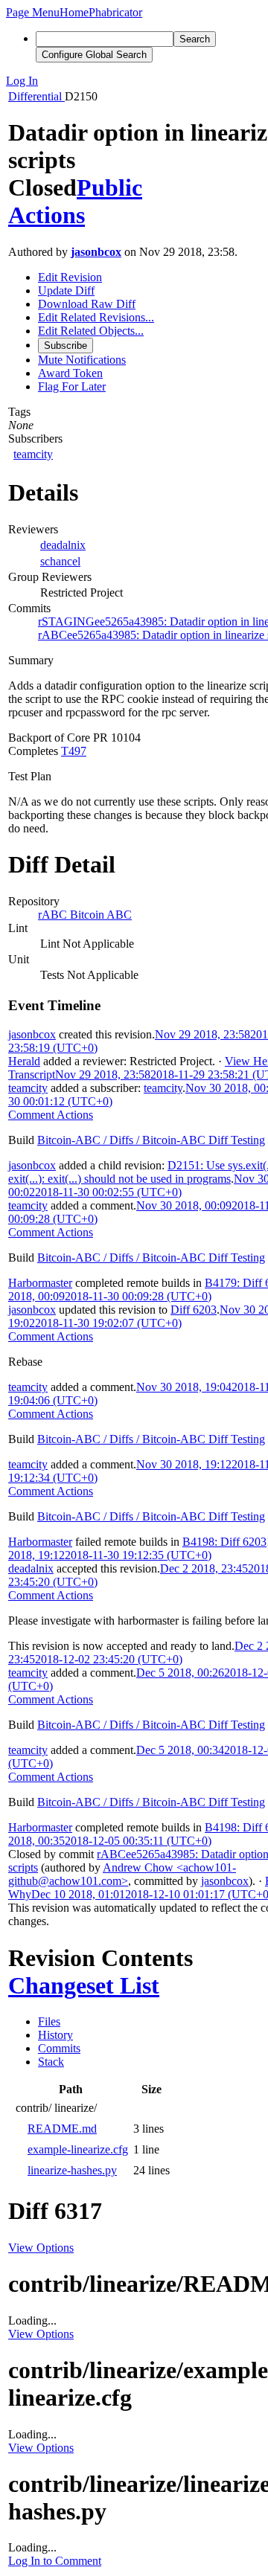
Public (109, 187)
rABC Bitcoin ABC (85, 915)
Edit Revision (70, 277)
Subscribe (66, 346)
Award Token (70, 373)
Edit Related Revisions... (96, 317)
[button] (33, 12)
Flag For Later (72, 386)
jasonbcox (96, 252)
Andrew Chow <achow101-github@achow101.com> (122, 1874)
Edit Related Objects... (91, 331)
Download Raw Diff (87, 304)
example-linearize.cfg (78, 2149)
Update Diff (66, 290)
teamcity (33, 454)
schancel (60, 561)
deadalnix (63, 545)
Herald (24, 1061)
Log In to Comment (55, 2561)
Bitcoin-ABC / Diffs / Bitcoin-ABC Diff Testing (151, 1140)
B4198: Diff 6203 (224, 1542)
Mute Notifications (82, 360)
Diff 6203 (194, 1310)
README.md (62, 2129)
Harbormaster (40, 1283)
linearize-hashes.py (72, 2170)
